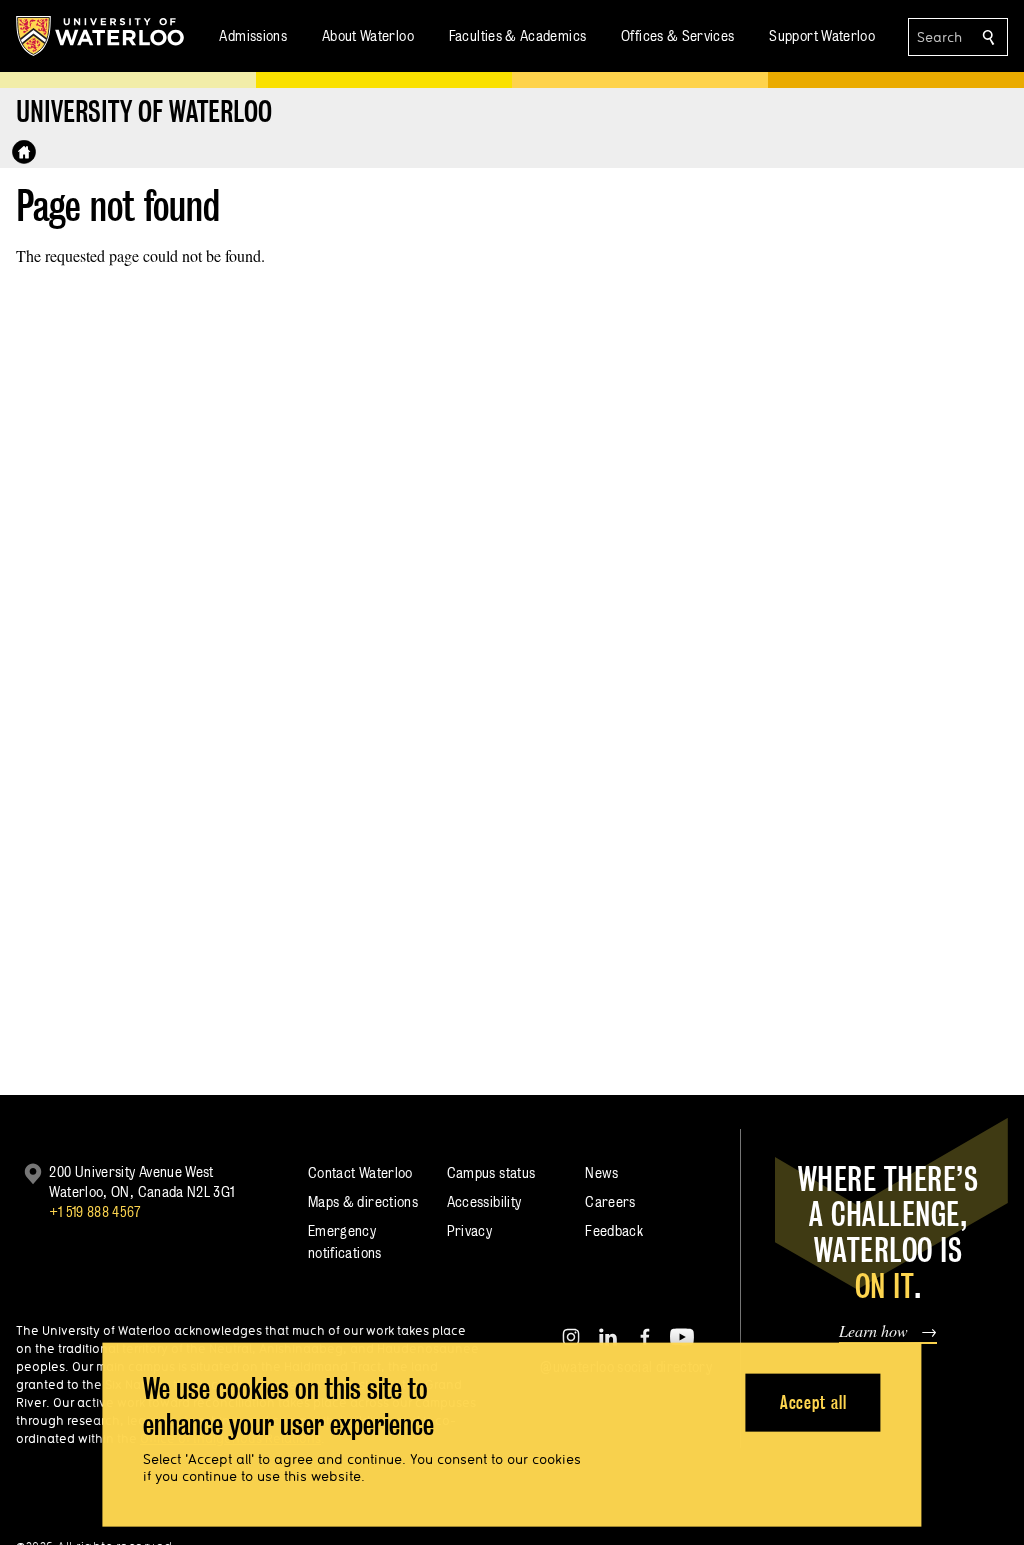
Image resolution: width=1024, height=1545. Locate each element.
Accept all (813, 1401)
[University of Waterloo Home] (101, 36)
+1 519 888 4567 (95, 1211)
